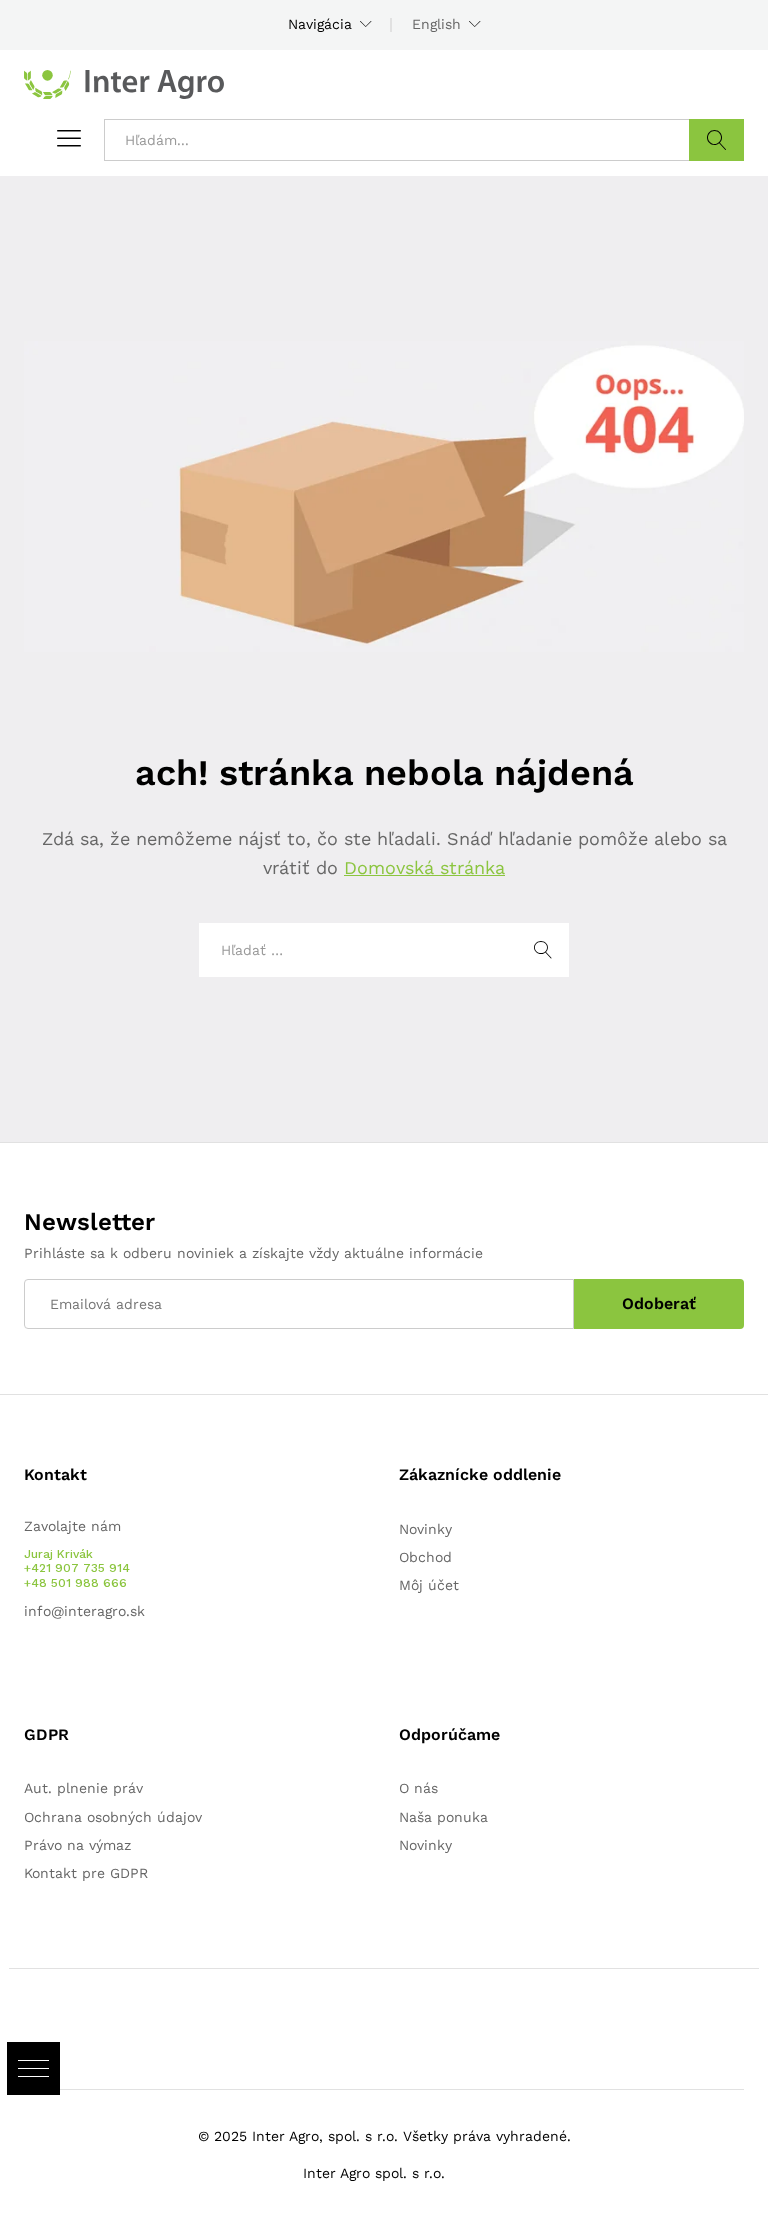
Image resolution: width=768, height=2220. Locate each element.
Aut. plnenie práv (83, 1788)
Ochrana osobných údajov (113, 1817)
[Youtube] (60, 1674)
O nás (418, 1788)
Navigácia (320, 24)
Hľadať (716, 140)
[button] (33, 2068)
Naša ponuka (443, 1817)
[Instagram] (91, 1674)
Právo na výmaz (77, 1845)
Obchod (425, 1557)
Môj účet (429, 1585)
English (436, 24)
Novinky (425, 1529)
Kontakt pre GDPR (86, 1873)
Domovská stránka (424, 867)
